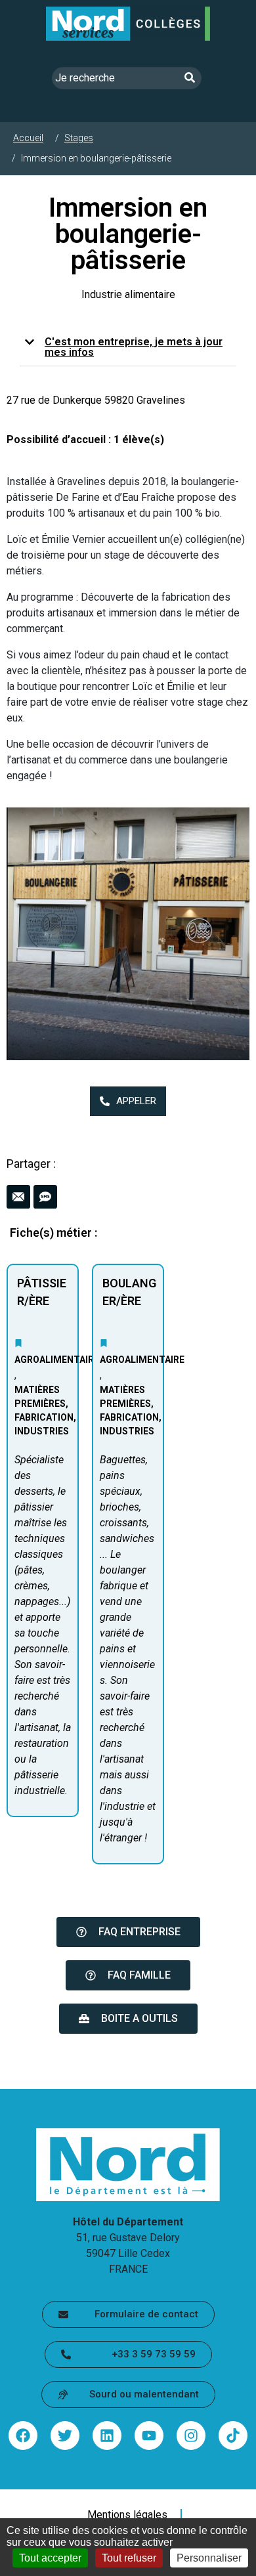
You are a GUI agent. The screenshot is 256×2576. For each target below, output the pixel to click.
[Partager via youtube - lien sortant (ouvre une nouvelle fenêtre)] (149, 2436)
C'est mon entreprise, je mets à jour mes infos (134, 347)
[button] (128, 348)
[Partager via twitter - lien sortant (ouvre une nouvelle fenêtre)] (65, 2436)
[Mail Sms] (128, 1197)
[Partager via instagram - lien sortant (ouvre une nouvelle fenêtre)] (191, 2436)
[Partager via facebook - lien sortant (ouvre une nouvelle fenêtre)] (23, 2436)
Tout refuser (129, 2558)
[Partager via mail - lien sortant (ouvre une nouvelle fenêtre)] (18, 1197)
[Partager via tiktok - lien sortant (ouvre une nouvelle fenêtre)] (233, 2436)
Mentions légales (127, 2515)
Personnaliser (209, 2558)
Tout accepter (50, 2558)
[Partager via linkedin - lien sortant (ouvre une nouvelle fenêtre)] (107, 2436)
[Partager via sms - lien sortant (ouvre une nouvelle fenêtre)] (45, 1197)
